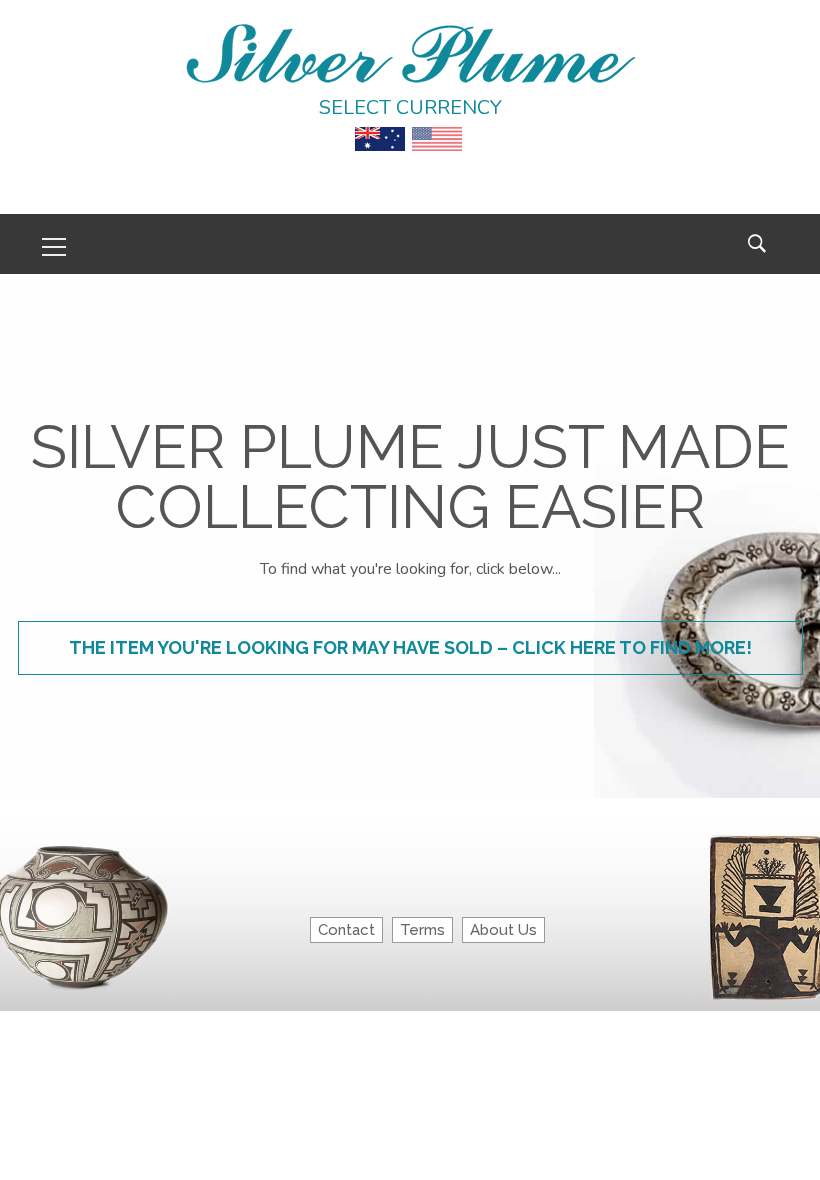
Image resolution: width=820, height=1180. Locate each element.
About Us (503, 930)
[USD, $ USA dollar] (437, 125)
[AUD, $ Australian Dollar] (380, 125)
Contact (346, 930)
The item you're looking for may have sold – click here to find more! (410, 647)
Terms (422, 930)
